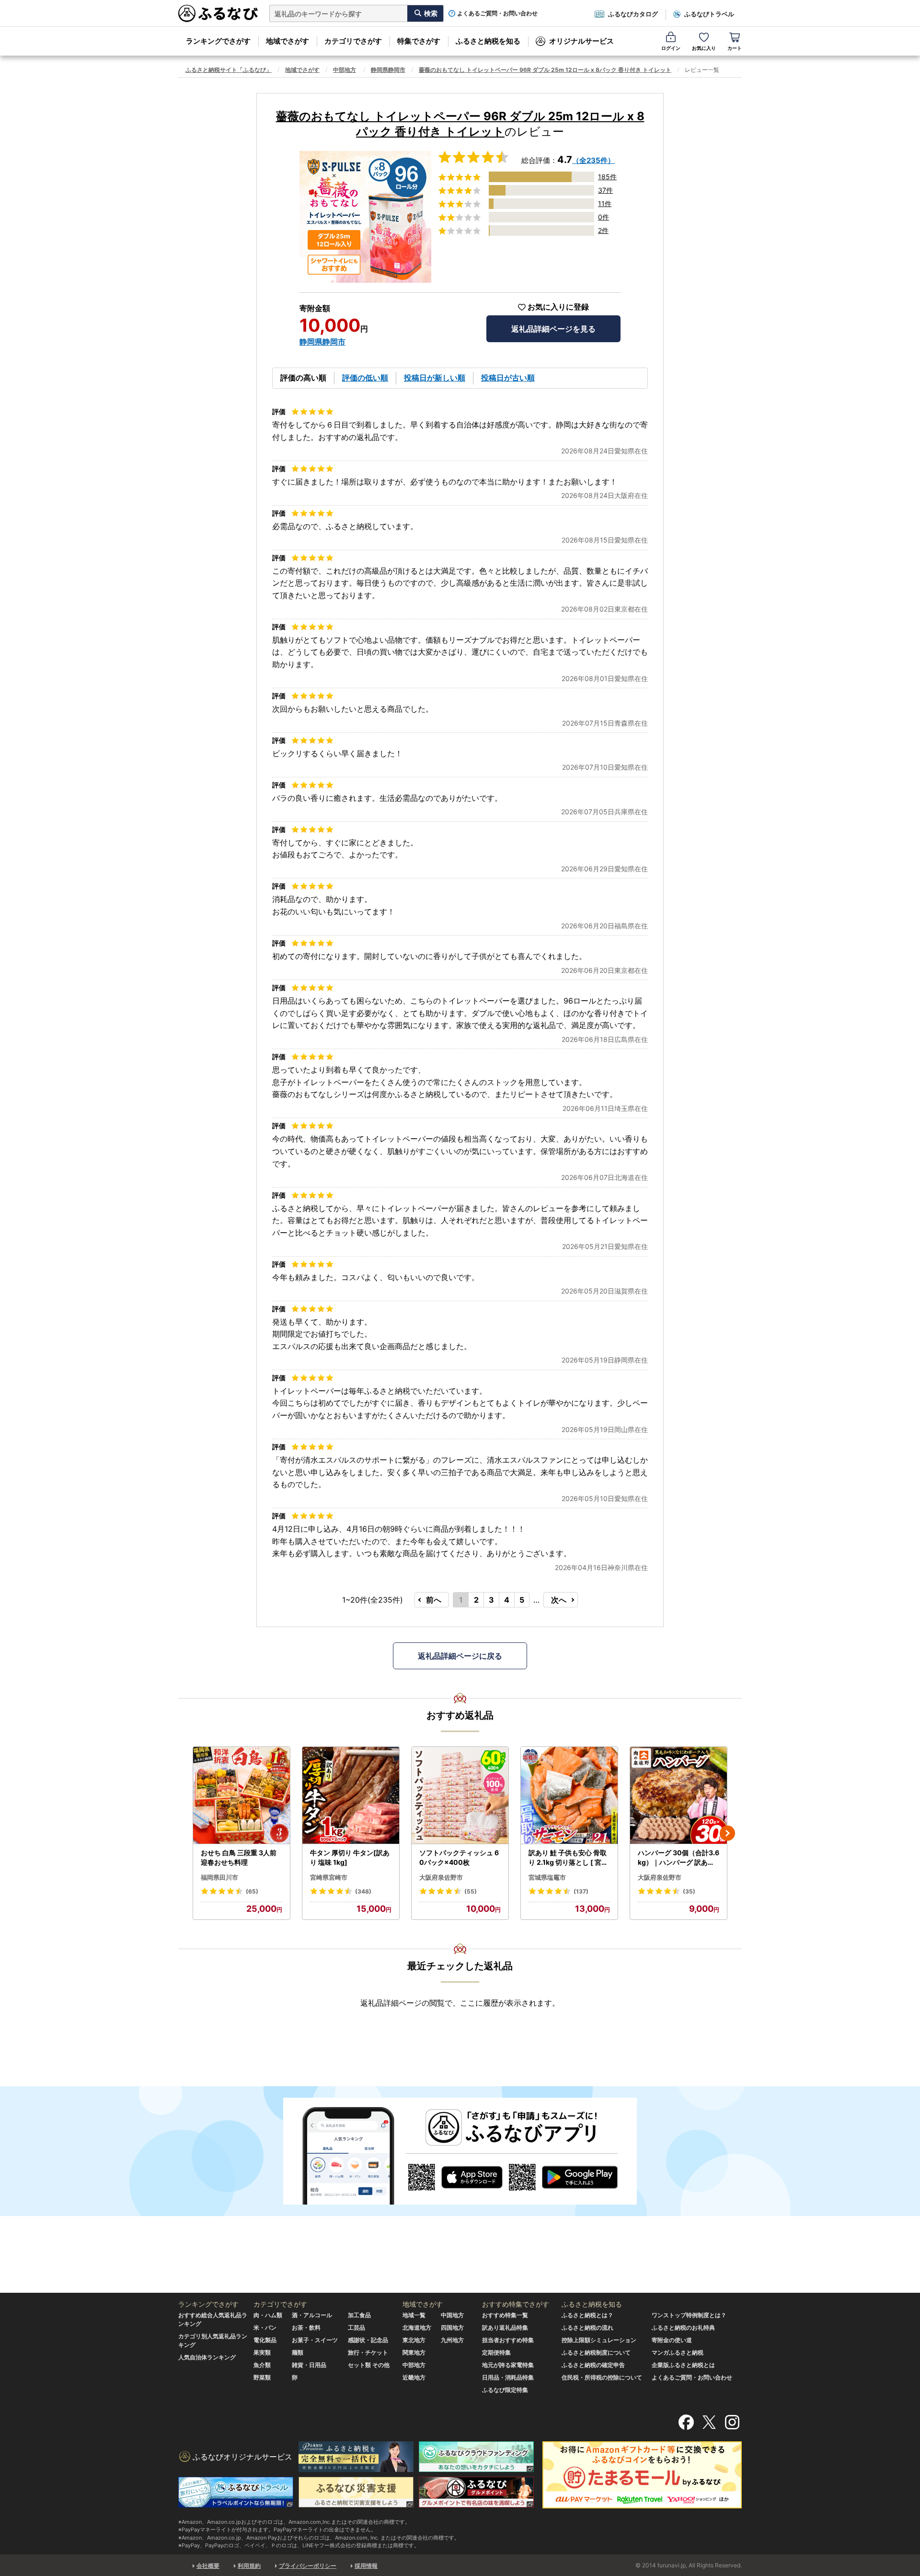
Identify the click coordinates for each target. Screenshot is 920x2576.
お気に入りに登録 (558, 307)
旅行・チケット (368, 2352)
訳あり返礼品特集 (505, 2328)
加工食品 (359, 2315)
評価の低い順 (365, 378)
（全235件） (593, 160)
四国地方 (452, 2328)
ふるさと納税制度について (596, 2352)
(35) (689, 1891)
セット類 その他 (369, 2365)
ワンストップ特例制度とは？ (689, 2315)
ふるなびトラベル (709, 14)
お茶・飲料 (306, 2328)
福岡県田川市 (219, 1877)
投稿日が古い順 (508, 378)
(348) (363, 1891)
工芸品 (356, 2328)
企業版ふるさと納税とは (683, 2365)
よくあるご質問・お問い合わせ (497, 13)
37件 (605, 190)
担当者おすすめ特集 (508, 2340)
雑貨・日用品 (309, 2365)
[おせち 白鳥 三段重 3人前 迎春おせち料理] (241, 1796)
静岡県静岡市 (388, 70)
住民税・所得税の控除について (602, 2377)
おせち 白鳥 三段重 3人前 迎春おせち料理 (239, 1857)
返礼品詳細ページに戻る (460, 1656)
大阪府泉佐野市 (441, 1877)
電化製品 (265, 2340)
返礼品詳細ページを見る (553, 329)
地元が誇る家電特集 (508, 2365)
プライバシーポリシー (308, 2566)
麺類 (298, 2352)
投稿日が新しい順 (435, 378)
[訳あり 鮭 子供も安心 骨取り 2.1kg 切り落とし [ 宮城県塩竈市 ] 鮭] (569, 1796)
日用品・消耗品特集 (508, 2377)
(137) (581, 1891)
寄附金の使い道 (672, 2340)
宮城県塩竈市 (547, 1877)
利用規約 (249, 2566)
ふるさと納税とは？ (587, 2315)
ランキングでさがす (218, 41)
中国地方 (452, 2315)
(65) (252, 1891)
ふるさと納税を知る (488, 41)
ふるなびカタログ (633, 14)
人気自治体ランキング (207, 2357)
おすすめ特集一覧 (505, 2315)
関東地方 (414, 2352)
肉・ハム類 (268, 2315)
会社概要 (208, 2566)
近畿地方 (414, 2377)
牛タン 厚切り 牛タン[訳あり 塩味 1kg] (350, 1857)
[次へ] (727, 1833)
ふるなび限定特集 (505, 2390)
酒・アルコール (312, 2315)
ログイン (671, 48)
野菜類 (262, 2377)
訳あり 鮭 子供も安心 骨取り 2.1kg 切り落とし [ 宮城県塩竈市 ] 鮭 (568, 1858)
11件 (605, 203)
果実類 (262, 2352)
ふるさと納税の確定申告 (593, 2365)
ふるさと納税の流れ (587, 2328)
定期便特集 (496, 2352)
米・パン (265, 2328)
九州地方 (452, 2340)
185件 (607, 177)
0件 (604, 217)
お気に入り (704, 48)
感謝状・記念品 (368, 2340)
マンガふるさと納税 (678, 2352)
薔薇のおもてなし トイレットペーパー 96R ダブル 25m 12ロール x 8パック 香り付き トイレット (545, 70)
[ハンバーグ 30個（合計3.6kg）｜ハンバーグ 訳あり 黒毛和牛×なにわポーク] (678, 1796)
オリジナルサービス (581, 41)
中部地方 (345, 70)
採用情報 (366, 2566)
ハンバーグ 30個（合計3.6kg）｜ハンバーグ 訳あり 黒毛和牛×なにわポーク (678, 1858)
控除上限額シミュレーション (599, 2340)
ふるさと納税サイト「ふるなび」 (229, 70)
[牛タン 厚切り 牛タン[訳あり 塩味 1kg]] (351, 1796)
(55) (471, 1891)
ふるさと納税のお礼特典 (683, 2328)
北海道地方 (417, 2328)
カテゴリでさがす (353, 41)
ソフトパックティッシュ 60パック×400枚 (459, 1857)
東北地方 (414, 2340)
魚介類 (262, 2365)
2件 (603, 230)
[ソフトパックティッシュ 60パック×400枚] (460, 1796)
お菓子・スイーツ (315, 2340)
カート (735, 48)
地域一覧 (414, 2315)
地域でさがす (287, 41)
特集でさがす (419, 41)
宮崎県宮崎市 (329, 1877)
